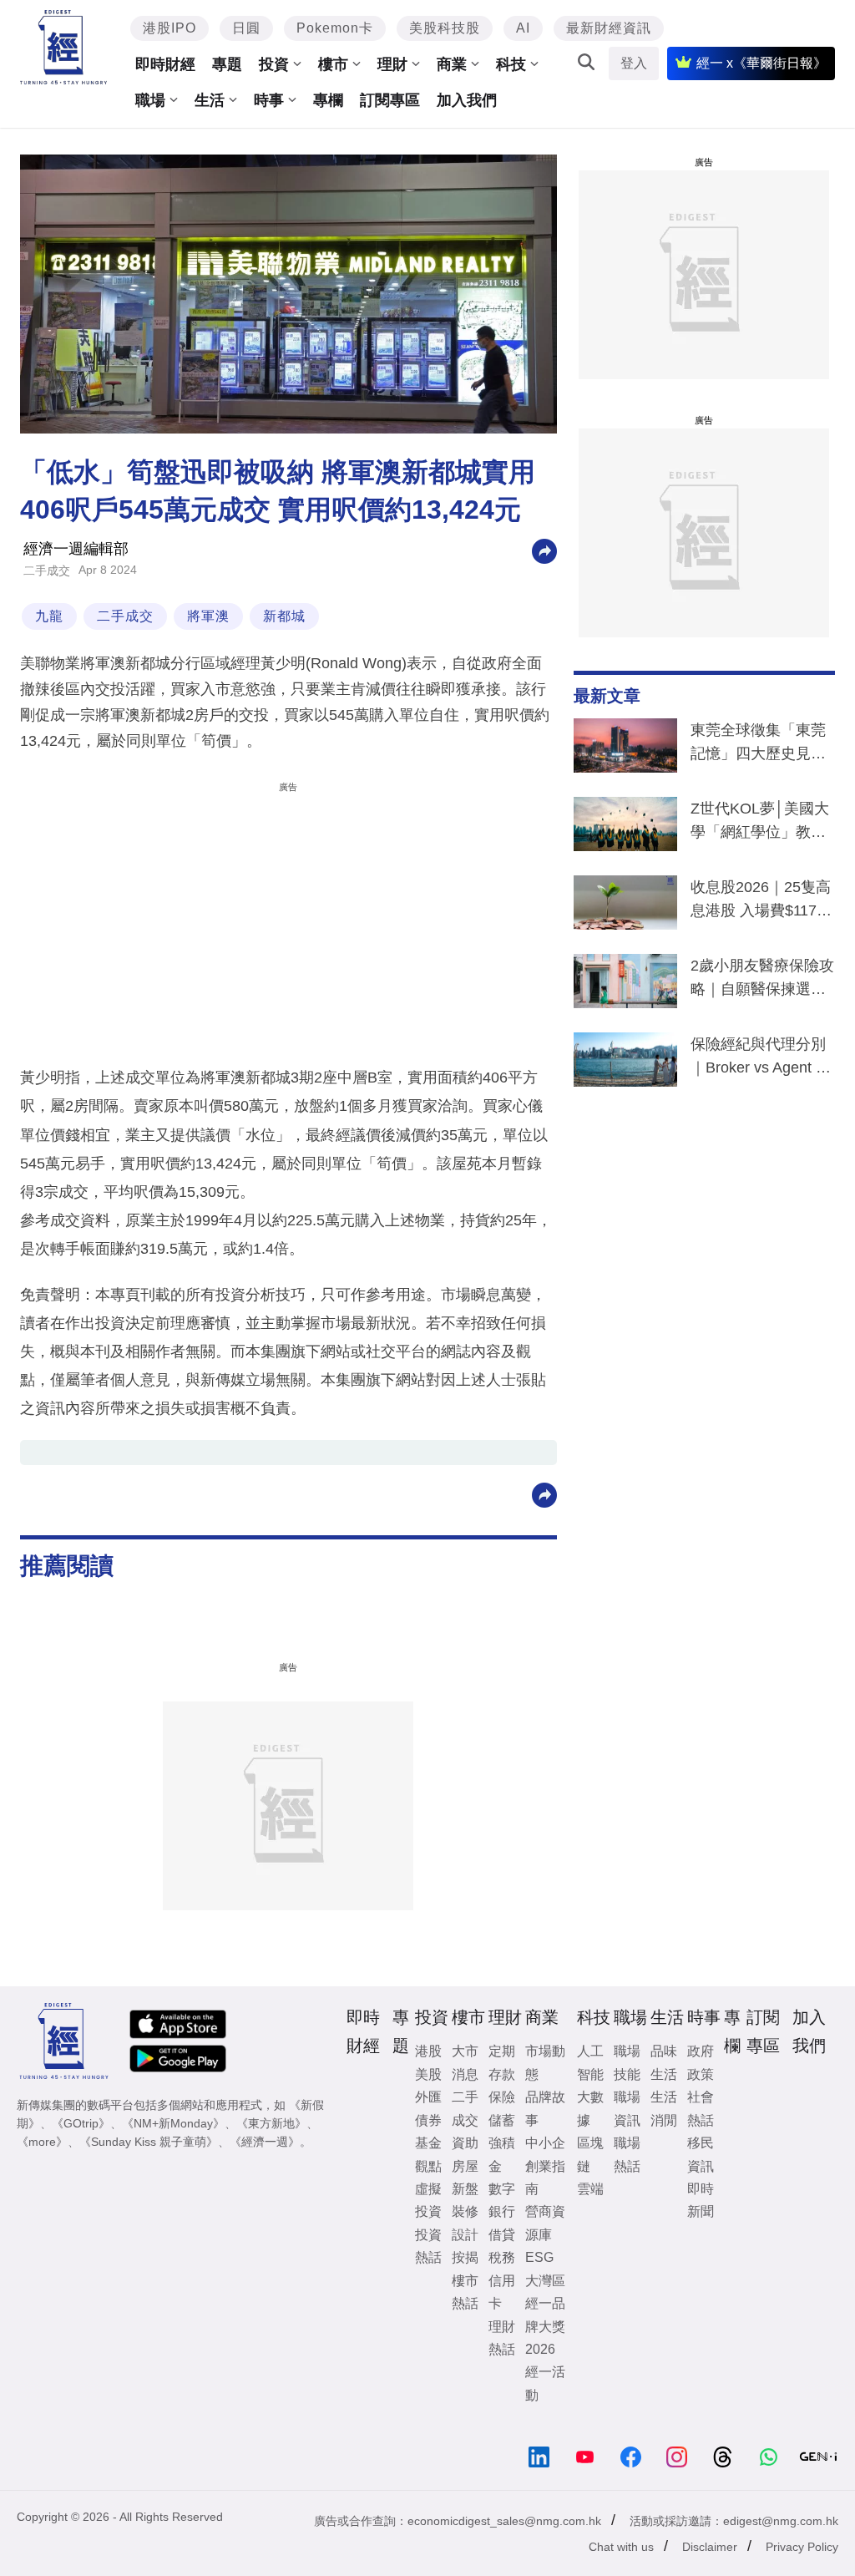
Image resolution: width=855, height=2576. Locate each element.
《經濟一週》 (265, 2142)
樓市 (333, 64)
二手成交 (47, 570)
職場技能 (627, 2062)
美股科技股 (445, 28)
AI (523, 28)
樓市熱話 (465, 2292)
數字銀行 (502, 2200)
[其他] (544, 550)
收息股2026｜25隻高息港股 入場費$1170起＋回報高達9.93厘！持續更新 (761, 902)
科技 (511, 64)
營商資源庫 (545, 2223)
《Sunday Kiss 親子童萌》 (149, 2142)
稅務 (502, 2257)
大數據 (590, 2108)
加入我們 (467, 100)
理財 (392, 64)
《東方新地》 (271, 2123)
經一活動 (545, 2383)
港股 (428, 2051)
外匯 (428, 2097)
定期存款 (502, 2062)
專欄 (328, 100)
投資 (274, 64)
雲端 (590, 2189)
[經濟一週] (63, 47)
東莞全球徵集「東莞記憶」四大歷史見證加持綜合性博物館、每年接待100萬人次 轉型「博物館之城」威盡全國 (758, 745)
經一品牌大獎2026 (545, 2326)
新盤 (465, 2189)
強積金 (502, 2154)
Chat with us (621, 2547)
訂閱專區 (390, 100)
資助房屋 (465, 2154)
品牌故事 (545, 2108)
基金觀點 (428, 2154)
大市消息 (465, 2062)
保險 (502, 2097)
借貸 (502, 2235)
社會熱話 (701, 2108)
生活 (210, 100)
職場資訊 (627, 2108)
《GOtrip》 (81, 2123)
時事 (269, 100)
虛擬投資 (428, 2200)
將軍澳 (208, 616)
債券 (428, 2120)
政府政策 (701, 2062)
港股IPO (169, 28)
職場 (150, 100)
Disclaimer (710, 2547)
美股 (428, 2074)
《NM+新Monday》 (173, 2123)
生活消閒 (664, 2108)
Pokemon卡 (335, 28)
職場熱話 (627, 2154)
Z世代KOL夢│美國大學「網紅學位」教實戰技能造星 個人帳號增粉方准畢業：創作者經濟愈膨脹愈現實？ (760, 824)
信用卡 (502, 2292)
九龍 (49, 616)
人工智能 (590, 2062)
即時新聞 (701, 2200)
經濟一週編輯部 (76, 549)
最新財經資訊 (609, 28)
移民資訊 (701, 2154)
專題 (227, 64)
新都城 (284, 616)
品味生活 (664, 2062)
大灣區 (545, 2281)
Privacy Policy (802, 2547)
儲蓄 (502, 2120)
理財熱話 (502, 2338)
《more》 (42, 2142)
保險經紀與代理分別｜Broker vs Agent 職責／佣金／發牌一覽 (761, 1059)
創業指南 (545, 2178)
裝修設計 (465, 2223)
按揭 (465, 2257)
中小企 (545, 2143)
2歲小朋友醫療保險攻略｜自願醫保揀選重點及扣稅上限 (762, 981)
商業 (452, 64)
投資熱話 (428, 2246)
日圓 (246, 28)
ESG (539, 2257)
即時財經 (165, 64)
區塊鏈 (590, 2154)
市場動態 (545, 2062)
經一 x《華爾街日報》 (761, 63)
